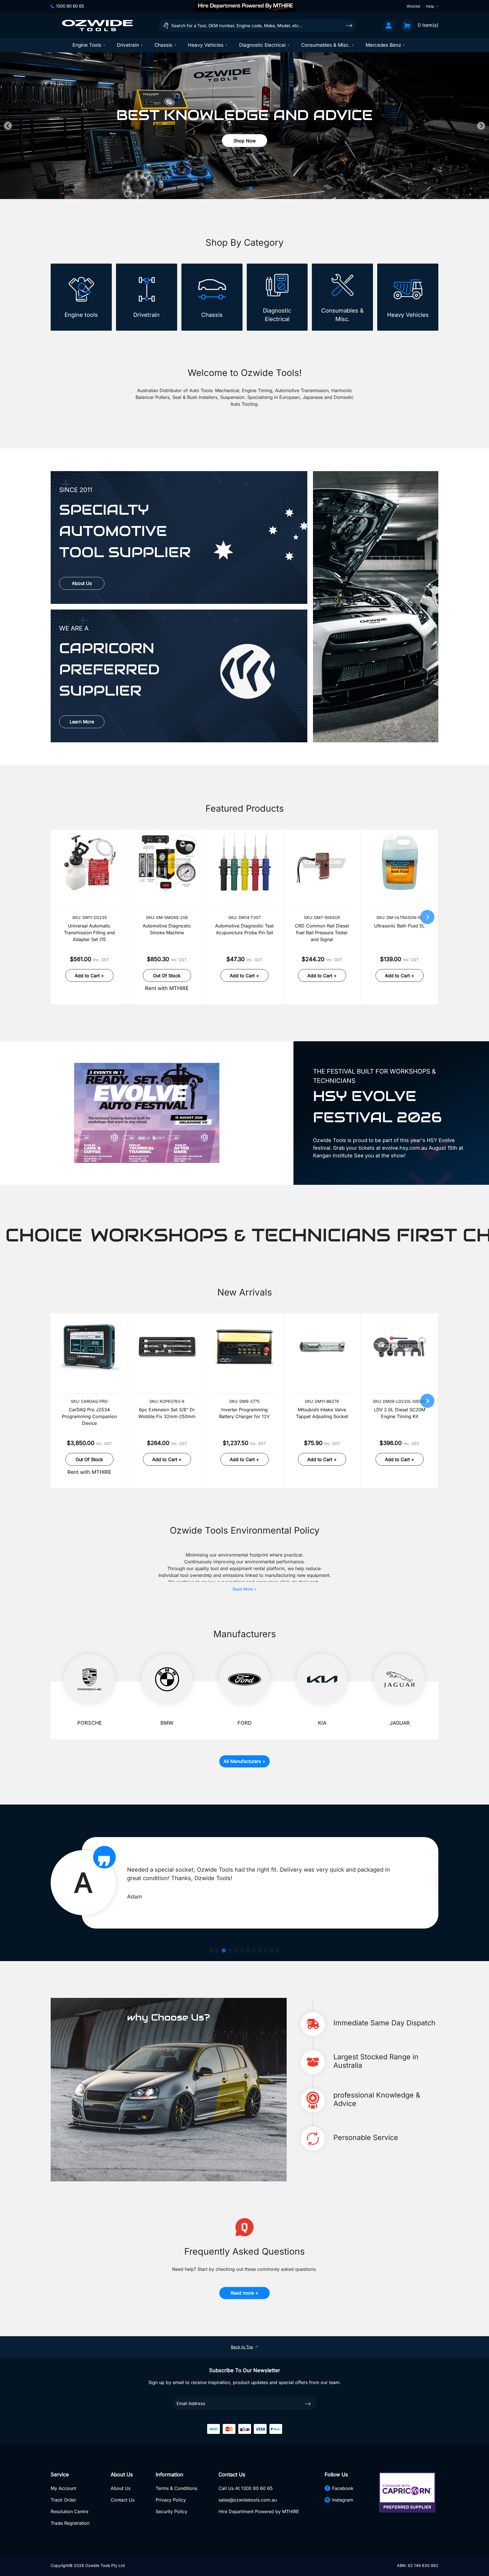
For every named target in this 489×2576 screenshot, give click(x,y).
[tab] (239, 188)
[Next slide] (481, 126)
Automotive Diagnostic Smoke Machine (167, 929)
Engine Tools (87, 45)
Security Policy (171, 2511)
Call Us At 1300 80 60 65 (246, 2488)
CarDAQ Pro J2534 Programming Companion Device (89, 1416)
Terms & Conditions (176, 2488)
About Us (82, 583)
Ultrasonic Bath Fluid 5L (399, 926)
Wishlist (413, 6)
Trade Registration (70, 2523)
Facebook (343, 2488)
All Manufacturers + (244, 1761)
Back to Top (242, 2347)
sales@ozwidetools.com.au (248, 2500)
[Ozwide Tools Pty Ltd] (97, 25)
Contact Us (123, 2500)
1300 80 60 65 (70, 6)
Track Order (63, 2500)
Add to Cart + (89, 976)
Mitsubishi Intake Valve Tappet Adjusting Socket (322, 1413)
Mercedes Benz (383, 45)
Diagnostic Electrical (262, 45)
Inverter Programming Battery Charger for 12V (244, 1413)
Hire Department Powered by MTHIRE (259, 2511)
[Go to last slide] (8, 126)
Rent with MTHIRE (167, 988)
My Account (63, 2488)
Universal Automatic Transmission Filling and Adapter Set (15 (89, 933)
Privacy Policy (171, 2500)
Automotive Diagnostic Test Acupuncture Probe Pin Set (244, 929)
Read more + (244, 2293)
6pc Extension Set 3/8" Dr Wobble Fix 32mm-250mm (167, 1413)
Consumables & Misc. (326, 45)
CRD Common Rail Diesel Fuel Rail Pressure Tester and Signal (322, 933)
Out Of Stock (167, 976)
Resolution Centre (69, 2511)
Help (430, 6)
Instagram (343, 2500)
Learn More (82, 722)
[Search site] (349, 25)
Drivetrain (128, 45)
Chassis (163, 45)
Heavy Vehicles (206, 45)
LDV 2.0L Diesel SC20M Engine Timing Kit (400, 1413)
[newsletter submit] (308, 2404)
